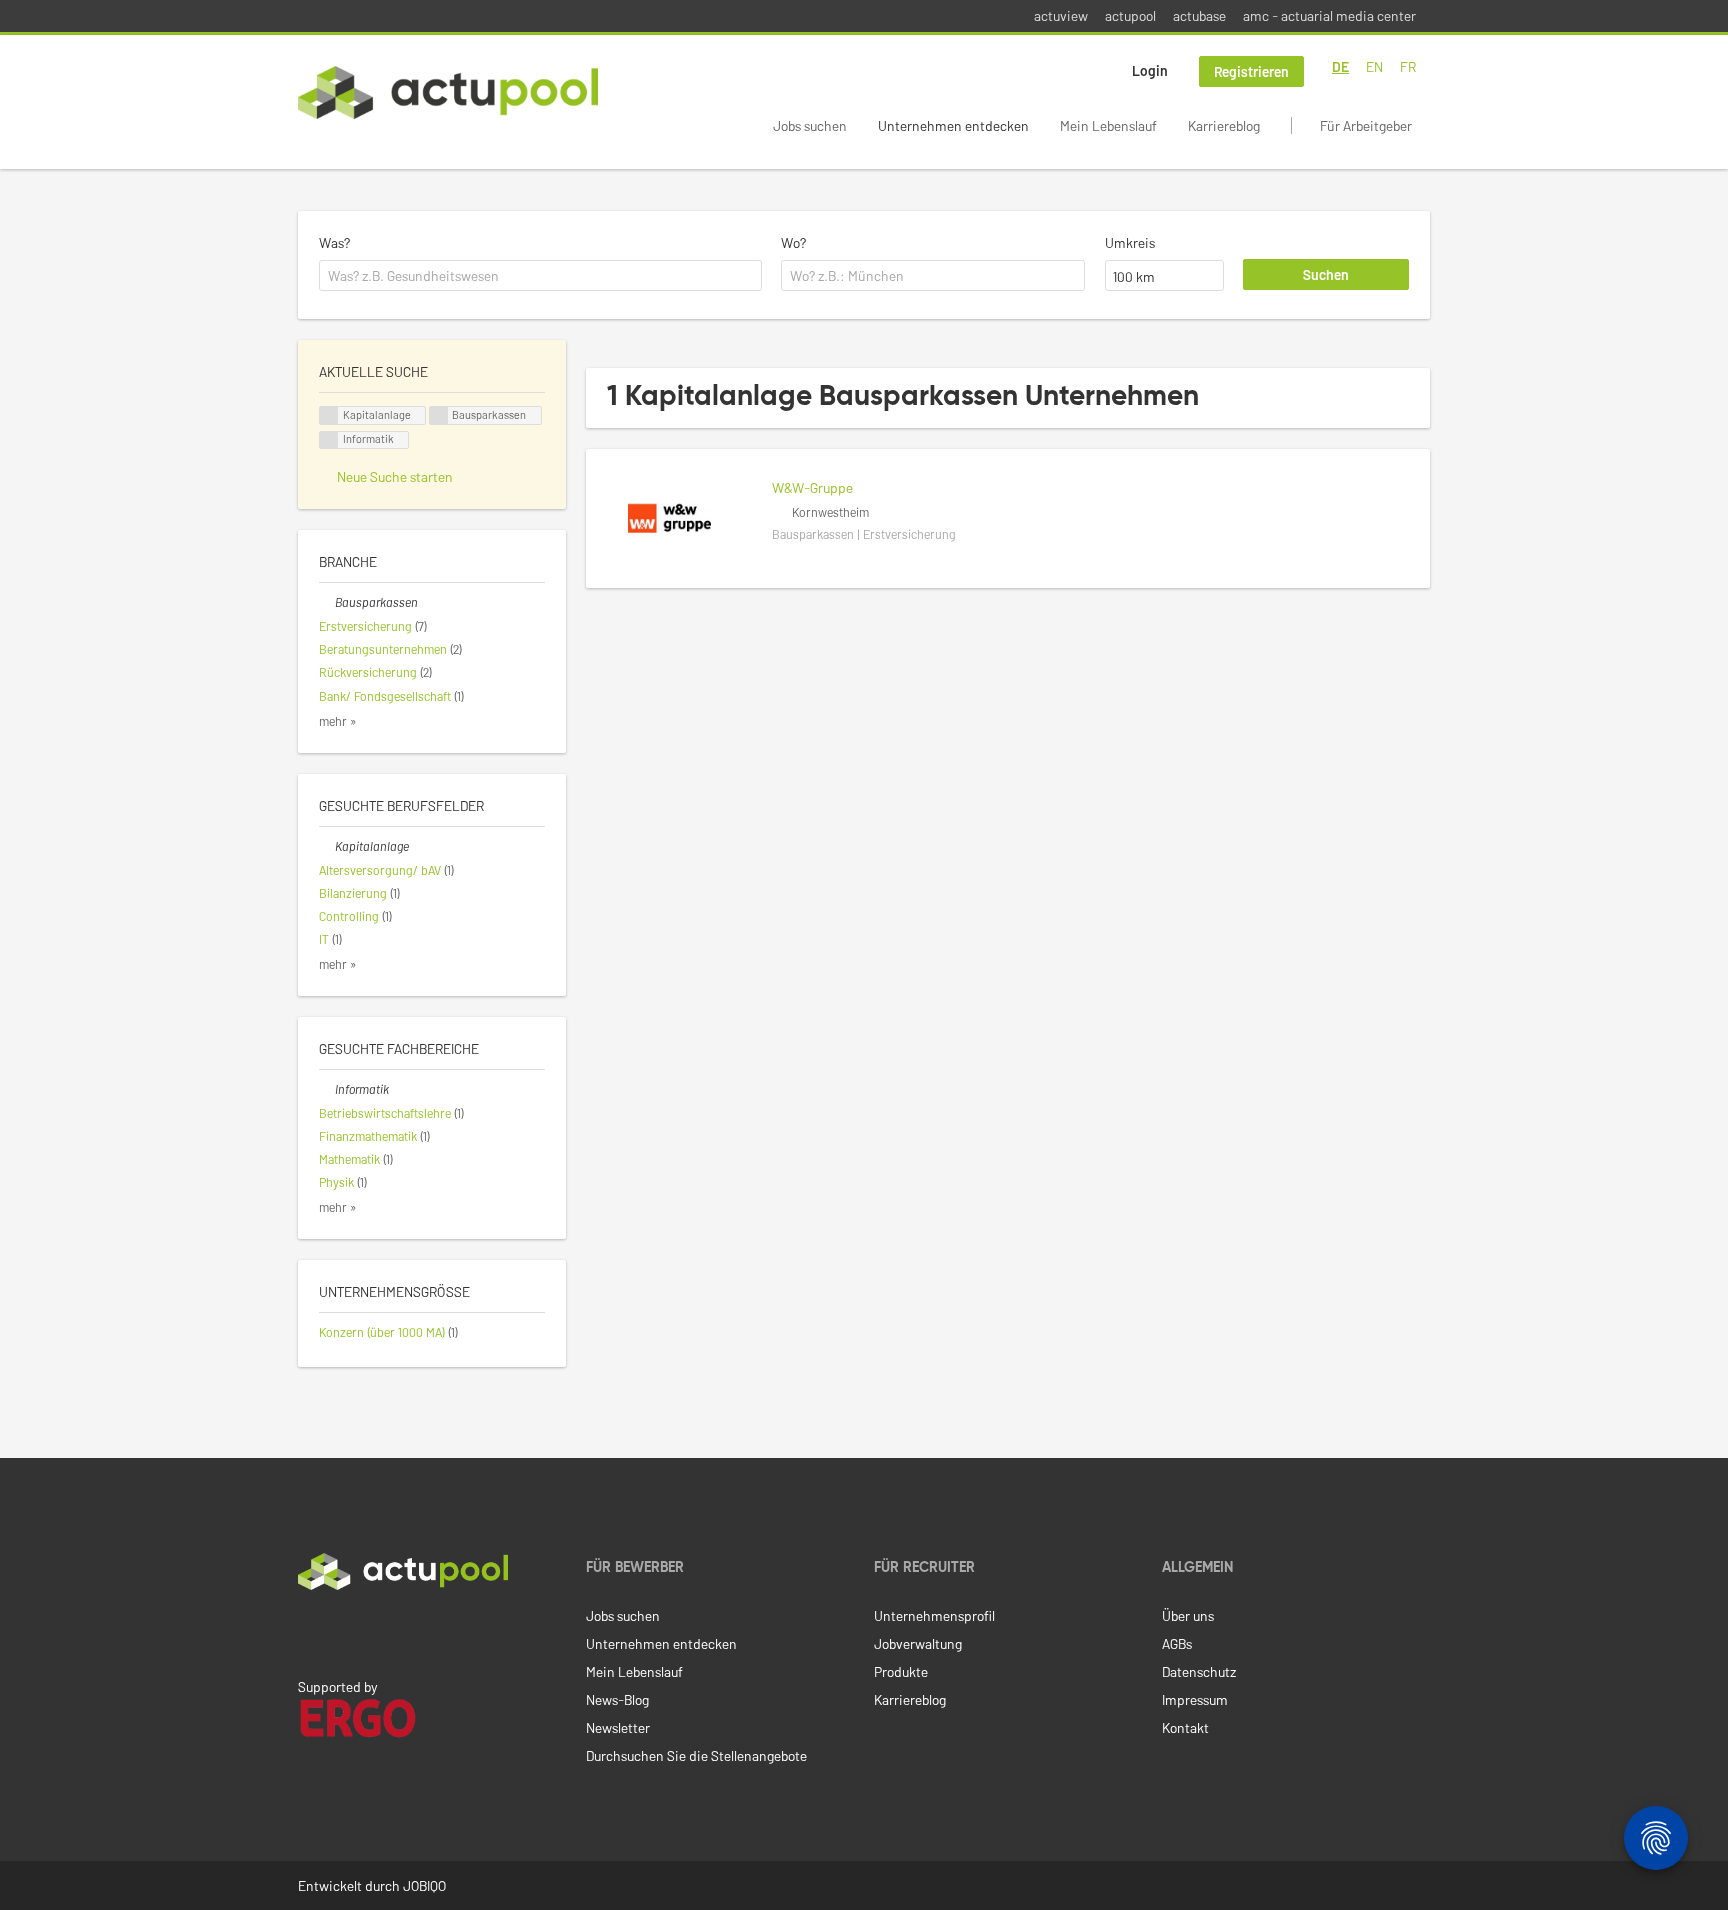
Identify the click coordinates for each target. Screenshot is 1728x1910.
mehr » (338, 721)
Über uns (1188, 1615)
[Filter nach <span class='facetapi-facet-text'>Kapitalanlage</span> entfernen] (329, 415)
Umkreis (1130, 242)
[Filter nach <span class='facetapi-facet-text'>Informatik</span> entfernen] (329, 440)
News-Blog (617, 1699)
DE (1340, 66)
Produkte (901, 1671)
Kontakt (1185, 1727)
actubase (1199, 15)
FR (1408, 66)
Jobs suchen (810, 125)
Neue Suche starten (395, 476)
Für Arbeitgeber (1366, 125)
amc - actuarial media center (1329, 15)
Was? (334, 242)
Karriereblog (1224, 125)
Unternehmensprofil (934, 1615)
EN (1374, 66)
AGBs (1177, 1643)
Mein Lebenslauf (1108, 125)
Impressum (1195, 1699)
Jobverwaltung (918, 1643)
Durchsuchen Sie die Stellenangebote (696, 1755)
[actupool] (448, 92)
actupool (1130, 15)
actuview (1061, 15)
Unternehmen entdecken (953, 125)
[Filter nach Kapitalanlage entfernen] (327, 846)
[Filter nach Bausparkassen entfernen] (327, 602)
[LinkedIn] (309, 1632)
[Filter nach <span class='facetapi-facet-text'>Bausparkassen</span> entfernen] (439, 415)
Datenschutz (1199, 1671)
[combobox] (540, 276)
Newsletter (618, 1727)
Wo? (793, 242)
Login (1150, 70)
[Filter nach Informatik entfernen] (327, 1089)
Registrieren (1251, 71)
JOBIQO (424, 1885)
